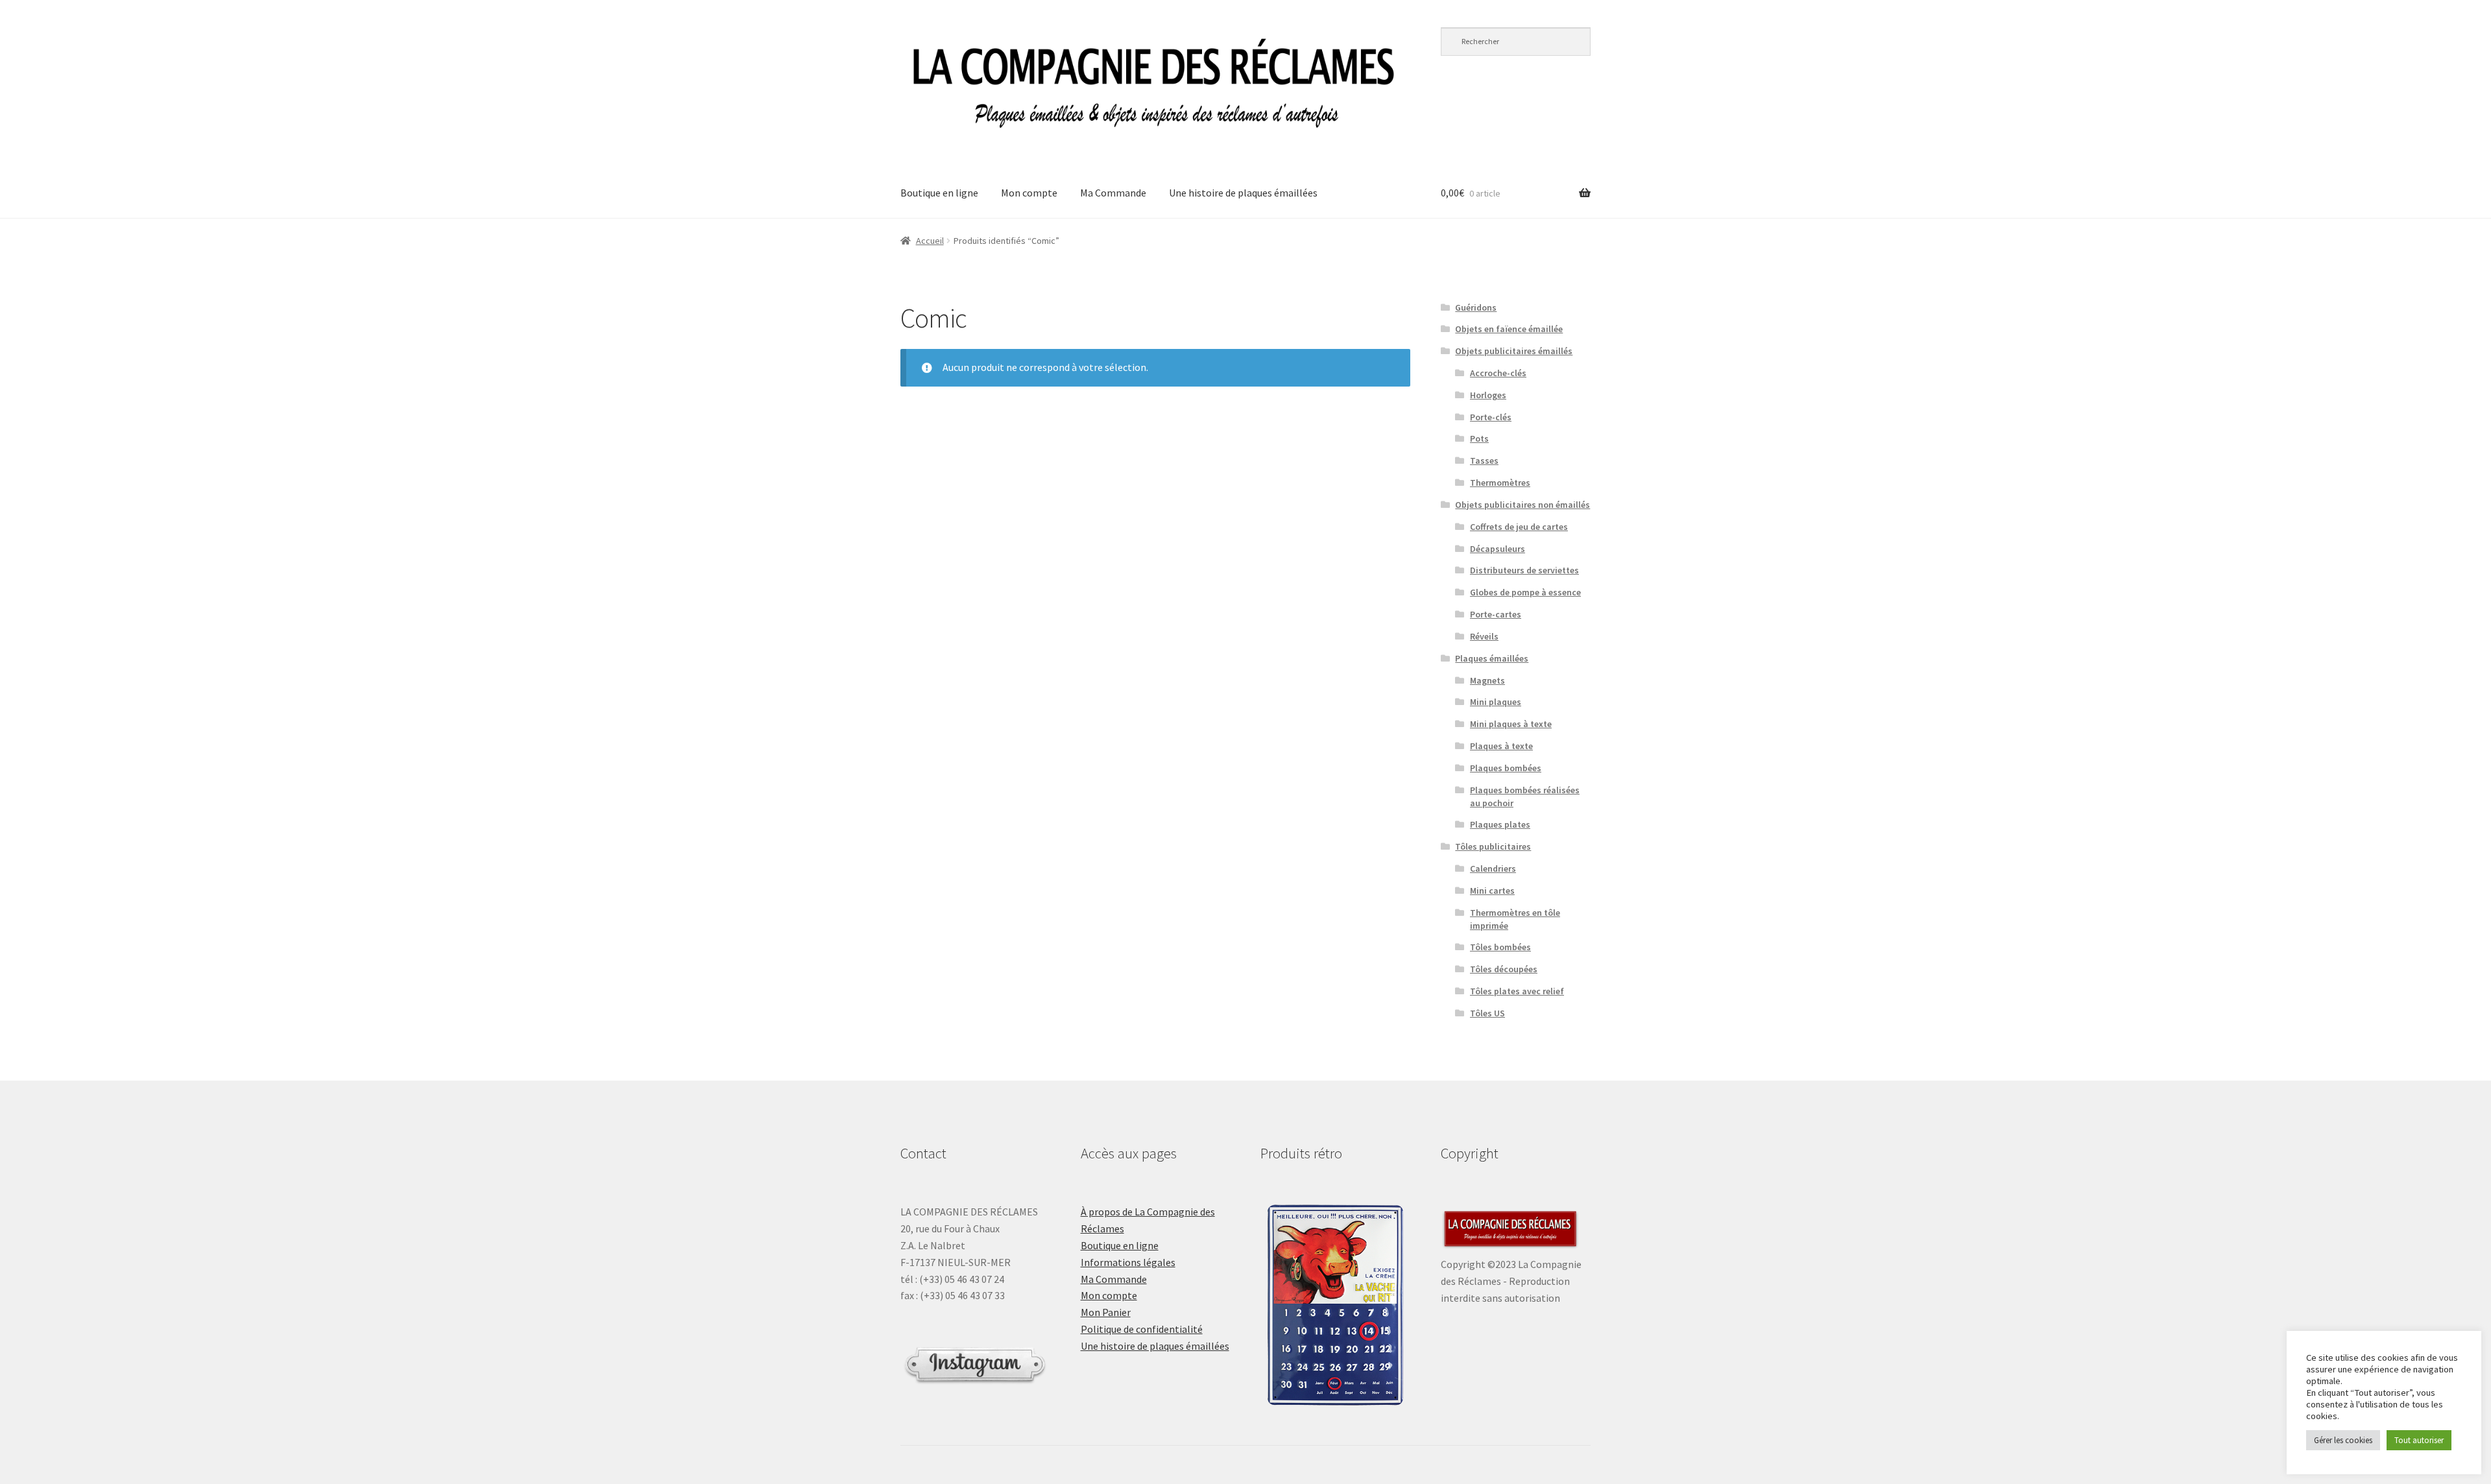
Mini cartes (1492, 891)
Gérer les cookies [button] (2343, 1440)
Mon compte (1029, 193)
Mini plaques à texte (1511, 724)
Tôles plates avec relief (1517, 991)
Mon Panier (1106, 1312)
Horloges (1488, 395)
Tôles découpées (1504, 969)
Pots (1479, 438)
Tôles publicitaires (1493, 846)
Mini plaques (1496, 702)
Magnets (1487, 680)
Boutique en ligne (939, 193)
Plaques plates (1500, 824)
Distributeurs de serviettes (1524, 570)
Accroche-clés (1498, 373)
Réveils (1484, 636)
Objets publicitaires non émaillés (1522, 505)
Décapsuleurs (1498, 549)
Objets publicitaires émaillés (1514, 351)
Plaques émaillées (1492, 658)
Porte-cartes (1496, 614)
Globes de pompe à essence (1525, 592)
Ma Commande (1113, 193)
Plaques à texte (1501, 746)
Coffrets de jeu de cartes (1519, 527)
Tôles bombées (1500, 947)
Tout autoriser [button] (2419, 1440)
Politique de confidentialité (1142, 1329)
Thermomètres (1500, 483)
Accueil (930, 241)
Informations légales (1128, 1262)
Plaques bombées (1506, 768)
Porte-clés (1491, 417)
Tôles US (1487, 1013)
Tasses (1484, 461)
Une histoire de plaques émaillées (1243, 193)
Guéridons (1476, 307)
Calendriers (1493, 868)
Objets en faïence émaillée (1509, 329)
